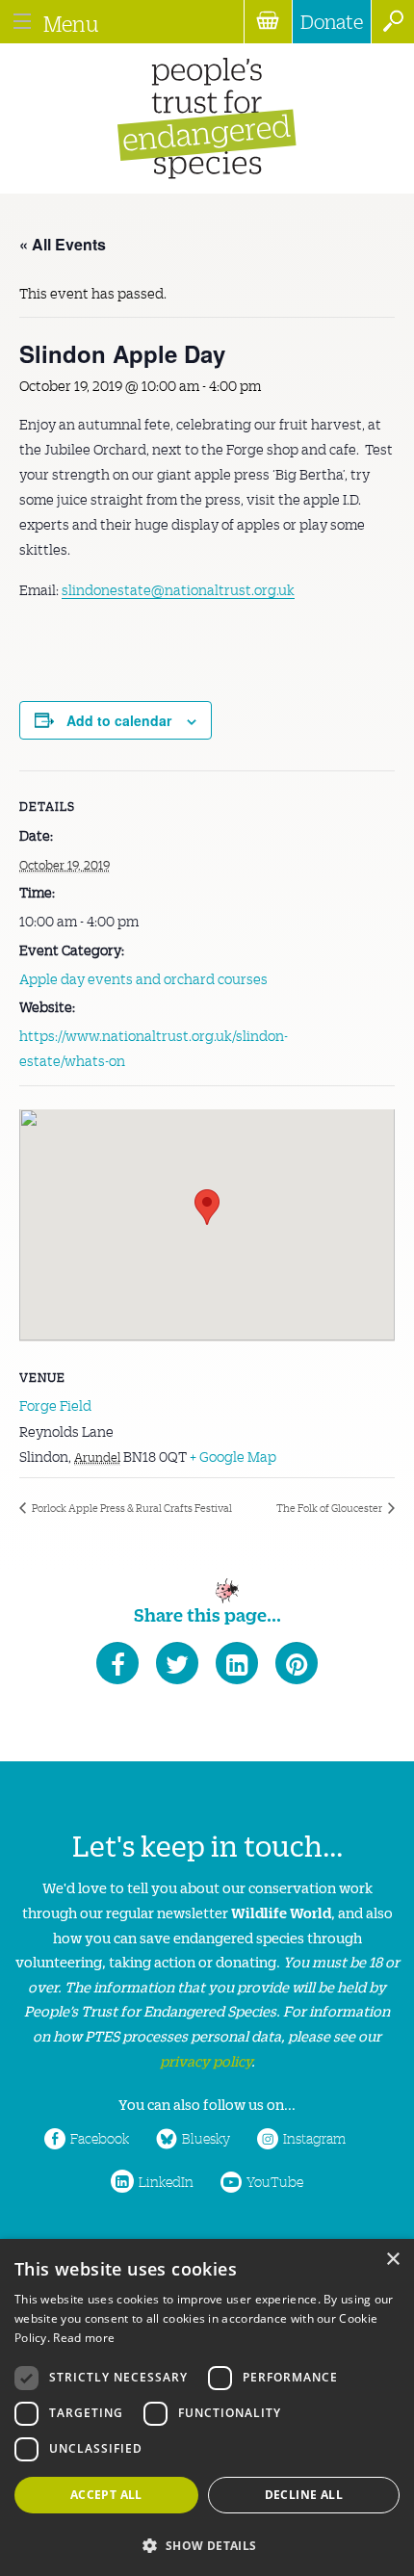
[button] (207, 2544)
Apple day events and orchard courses (143, 978)
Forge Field (55, 1405)
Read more (84, 2338)
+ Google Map (233, 1456)
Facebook (100, 2138)
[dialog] (207, 2407)
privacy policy (206, 2060)
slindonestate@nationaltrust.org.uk (178, 589)
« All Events (63, 244)
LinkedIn (166, 2181)
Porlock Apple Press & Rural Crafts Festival (131, 1508)
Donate (332, 21)
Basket (268, 22)
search (392, 22)
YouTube (275, 2181)
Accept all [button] (106, 2495)
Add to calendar (119, 720)
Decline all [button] (304, 2495)
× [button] (392, 2260)
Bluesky (206, 2138)
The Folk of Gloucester (330, 1508)
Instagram (314, 2138)
